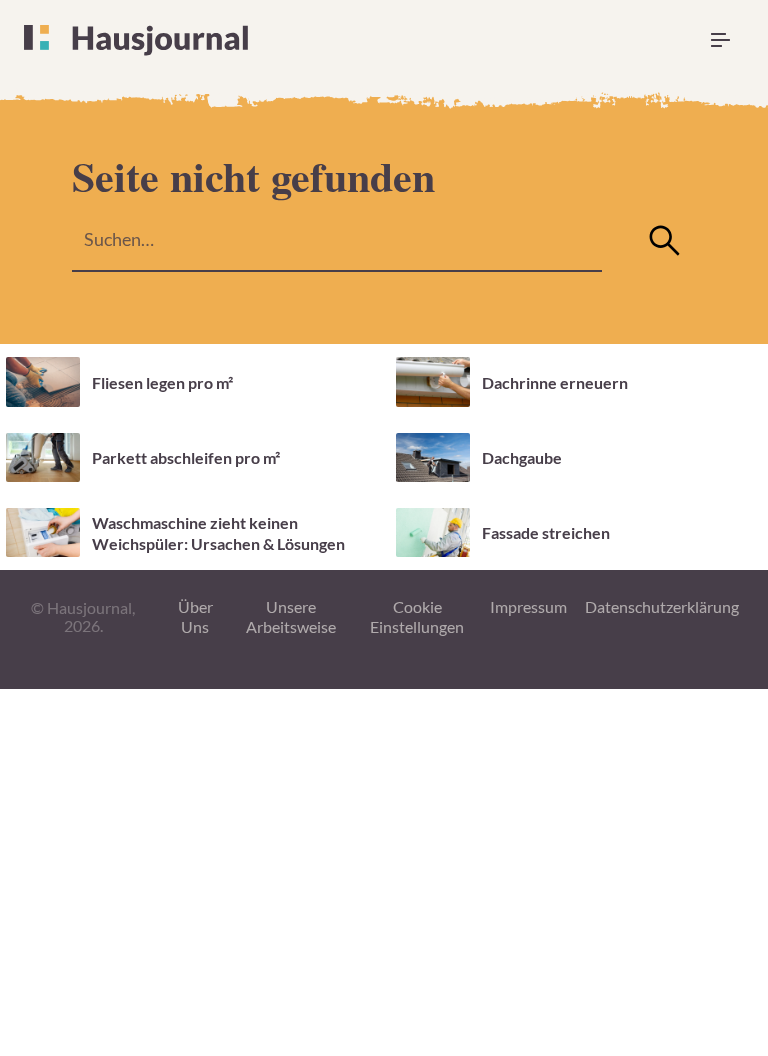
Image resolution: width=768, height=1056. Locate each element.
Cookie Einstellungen (417, 616)
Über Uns (195, 616)
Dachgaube (522, 457)
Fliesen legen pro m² (162, 382)
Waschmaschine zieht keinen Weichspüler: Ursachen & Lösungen (218, 533)
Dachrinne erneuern (555, 382)
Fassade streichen (546, 532)
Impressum (528, 606)
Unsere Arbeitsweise (291, 616)
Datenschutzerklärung (662, 606)
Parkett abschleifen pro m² (186, 457)
